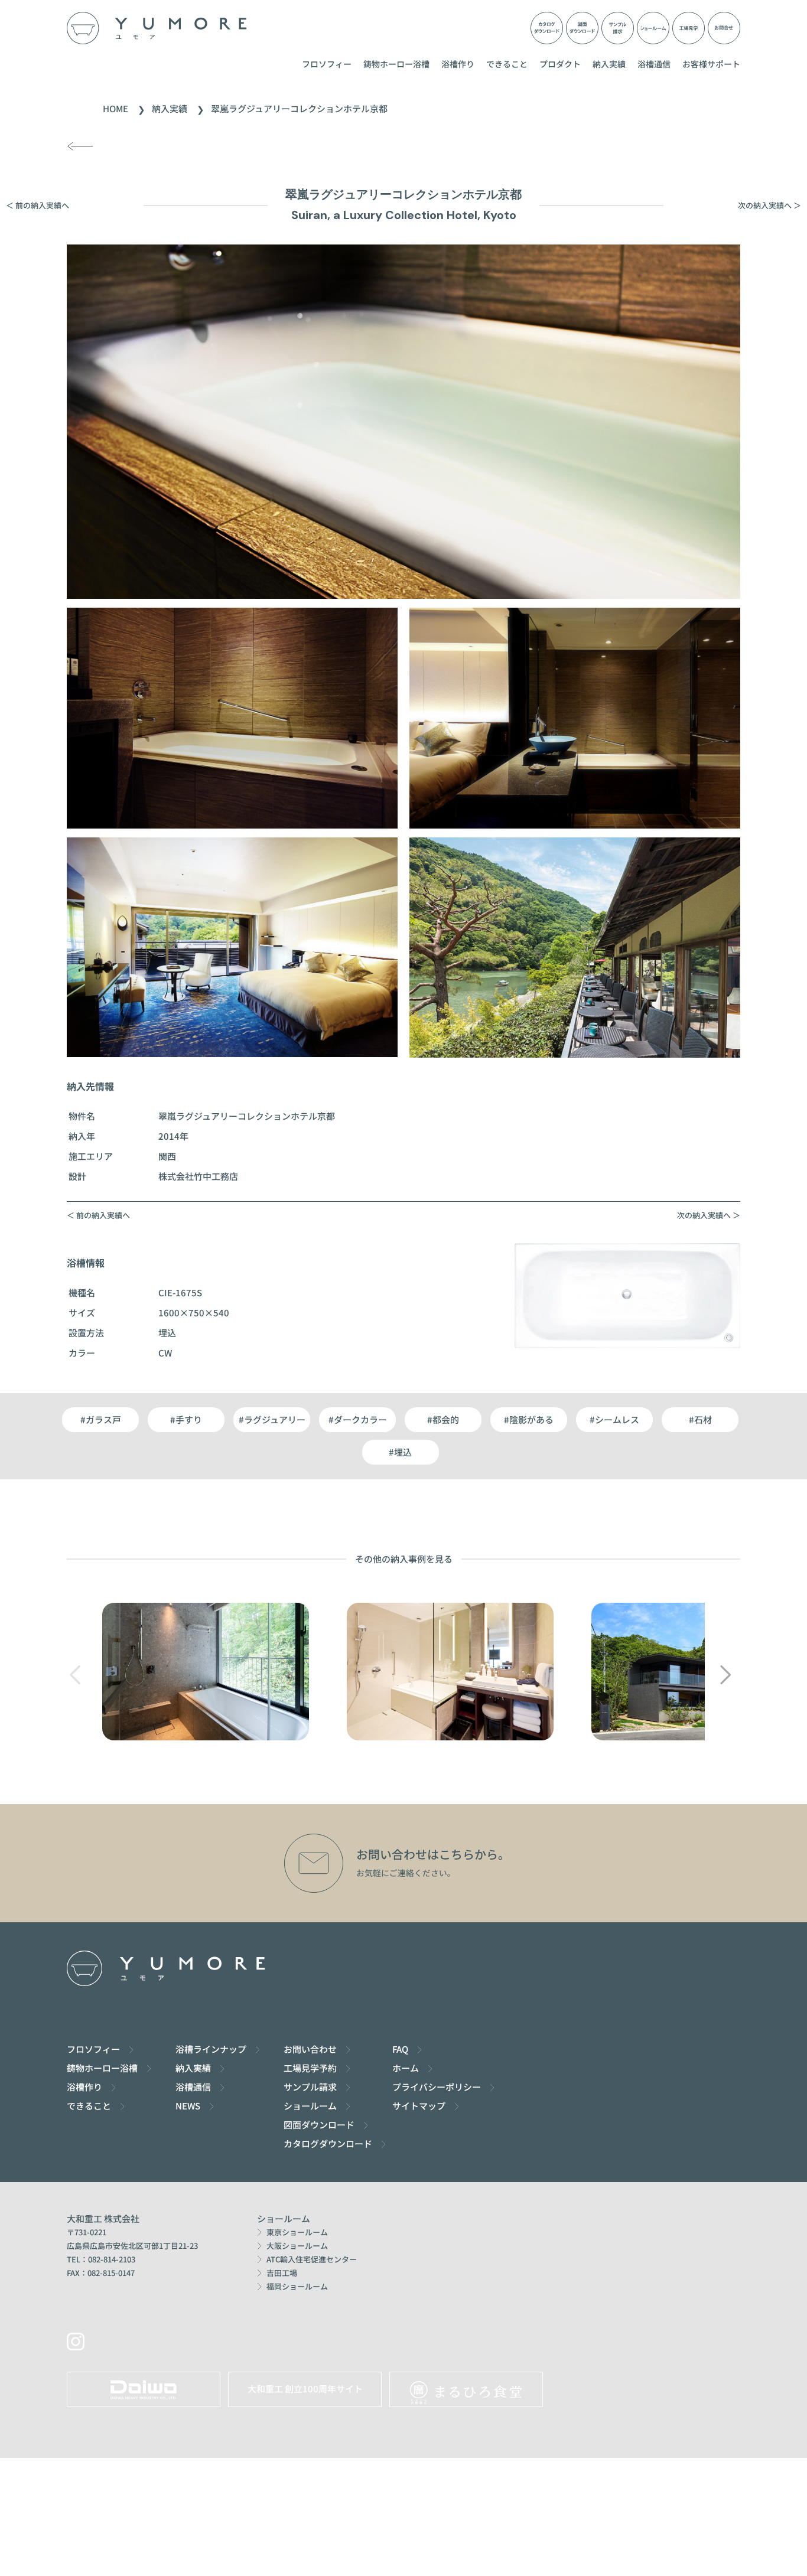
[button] (725, 1675)
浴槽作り (458, 64)
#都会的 (443, 1419)
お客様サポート (711, 64)
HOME (115, 108)
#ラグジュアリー (272, 1419)
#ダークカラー (358, 1419)
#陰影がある (529, 1419)
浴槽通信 (654, 64)
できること (507, 64)
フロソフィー (327, 64)
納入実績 (609, 64)
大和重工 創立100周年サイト (305, 2388)
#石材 (700, 1419)
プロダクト (560, 64)
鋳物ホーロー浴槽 (396, 64)
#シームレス (614, 1419)
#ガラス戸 (101, 1419)
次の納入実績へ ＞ (769, 205)
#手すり (186, 1419)
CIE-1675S (180, 1292)
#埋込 (400, 1452)
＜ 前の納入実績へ (38, 205)
